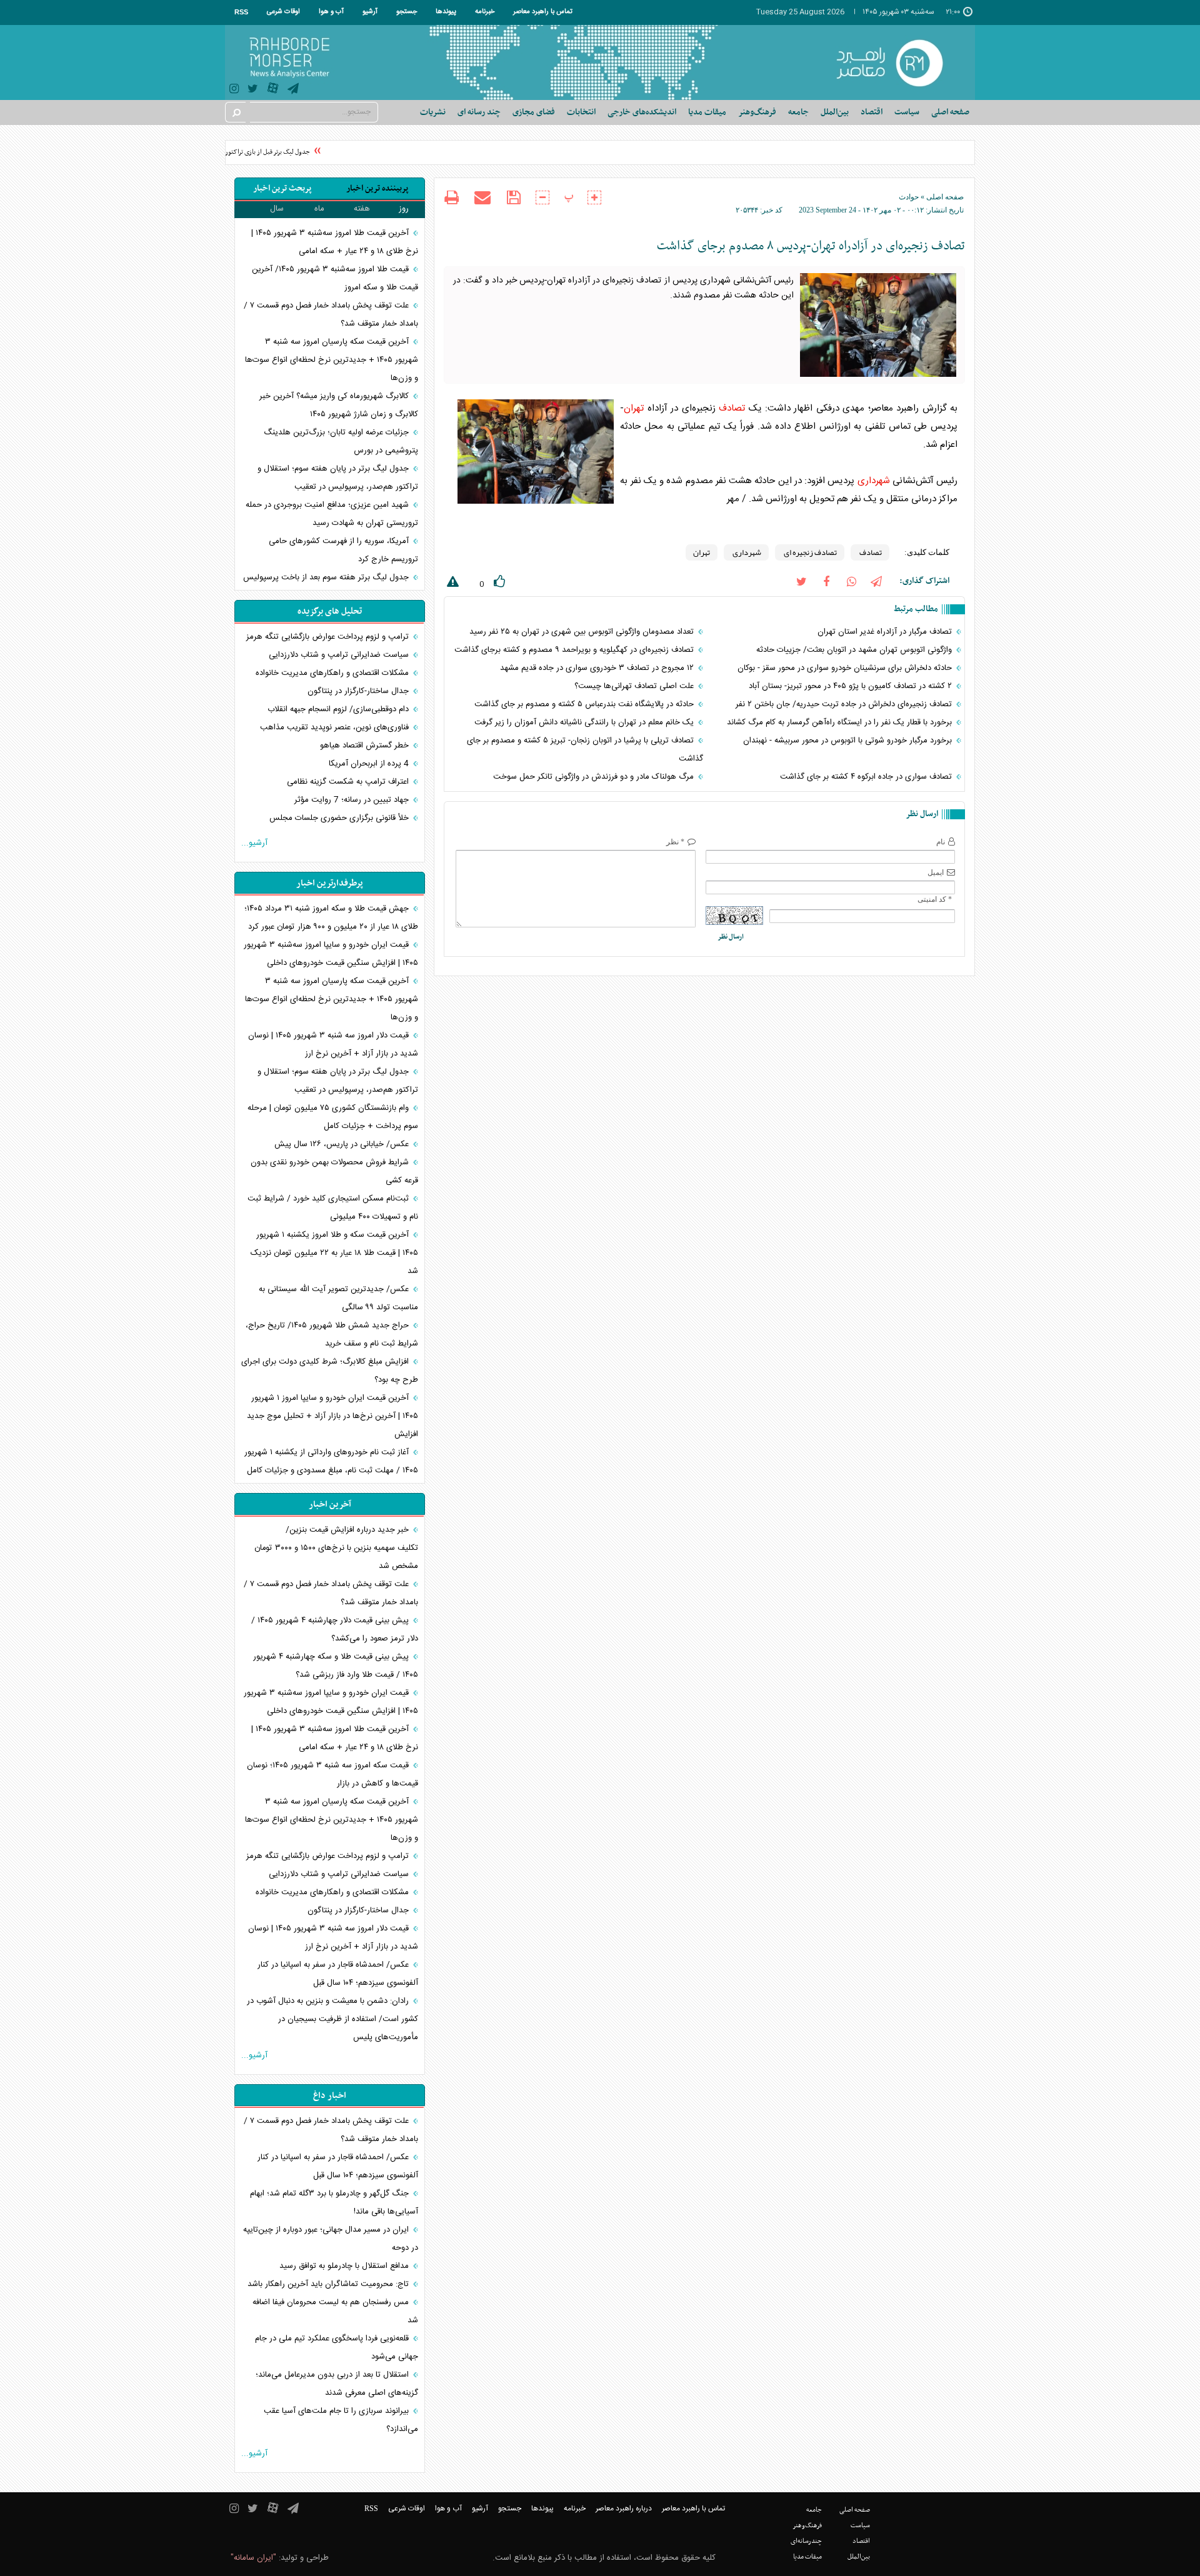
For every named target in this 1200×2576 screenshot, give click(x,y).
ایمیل (936, 872)
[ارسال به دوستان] (482, 197)
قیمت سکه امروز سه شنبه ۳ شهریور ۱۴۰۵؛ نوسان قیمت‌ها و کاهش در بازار (332, 1775)
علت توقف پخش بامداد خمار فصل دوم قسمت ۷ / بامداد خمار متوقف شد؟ (331, 315)
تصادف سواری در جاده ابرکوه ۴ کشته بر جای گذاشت (867, 777)
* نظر (675, 842)
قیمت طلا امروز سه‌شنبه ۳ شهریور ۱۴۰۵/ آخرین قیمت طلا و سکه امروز (335, 278)
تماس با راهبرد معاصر (543, 12)
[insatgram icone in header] (234, 90)
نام (941, 842)
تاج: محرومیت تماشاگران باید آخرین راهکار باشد (329, 2284)
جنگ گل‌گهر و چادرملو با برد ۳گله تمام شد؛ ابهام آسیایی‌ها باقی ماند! (334, 2203)
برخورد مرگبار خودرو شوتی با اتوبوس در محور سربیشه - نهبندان (849, 741)
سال (277, 209)
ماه (319, 209)
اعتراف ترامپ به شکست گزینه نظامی (349, 782)
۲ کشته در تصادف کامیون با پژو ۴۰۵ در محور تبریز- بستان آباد (852, 686)
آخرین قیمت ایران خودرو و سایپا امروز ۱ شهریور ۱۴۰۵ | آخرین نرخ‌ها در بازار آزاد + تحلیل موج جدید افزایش (332, 1416)
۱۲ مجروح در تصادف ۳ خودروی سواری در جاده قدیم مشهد (598, 668)
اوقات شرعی (283, 12)
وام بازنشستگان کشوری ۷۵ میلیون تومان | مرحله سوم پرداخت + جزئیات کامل (333, 1117)
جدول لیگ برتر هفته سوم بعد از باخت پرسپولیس (327, 577)
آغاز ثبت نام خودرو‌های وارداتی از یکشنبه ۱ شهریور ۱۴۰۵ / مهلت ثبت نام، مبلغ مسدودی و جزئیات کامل (331, 1461)
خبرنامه (485, 12)
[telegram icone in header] (293, 90)
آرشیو (370, 12)
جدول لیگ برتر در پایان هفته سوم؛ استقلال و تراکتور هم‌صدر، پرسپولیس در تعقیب (338, 478)
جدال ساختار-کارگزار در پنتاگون (359, 691)
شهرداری (874, 481)
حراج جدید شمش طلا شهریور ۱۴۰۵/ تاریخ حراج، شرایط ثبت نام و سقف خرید (332, 1335)
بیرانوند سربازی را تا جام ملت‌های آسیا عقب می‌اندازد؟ (341, 2420)
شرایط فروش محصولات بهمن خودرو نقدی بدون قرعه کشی (334, 1171)
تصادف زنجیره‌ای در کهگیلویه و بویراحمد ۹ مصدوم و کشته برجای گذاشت (575, 650)
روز (404, 209)
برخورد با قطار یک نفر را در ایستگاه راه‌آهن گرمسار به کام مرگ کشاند (841, 722)
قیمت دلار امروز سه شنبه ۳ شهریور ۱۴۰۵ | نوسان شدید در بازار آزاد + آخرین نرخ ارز (333, 1045)
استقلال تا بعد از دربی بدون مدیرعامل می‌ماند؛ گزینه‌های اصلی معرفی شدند (337, 2384)
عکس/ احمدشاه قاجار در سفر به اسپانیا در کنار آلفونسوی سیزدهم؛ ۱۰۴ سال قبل (338, 1974)
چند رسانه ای (479, 112)
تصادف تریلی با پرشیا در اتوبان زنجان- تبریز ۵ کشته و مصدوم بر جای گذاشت (585, 750)
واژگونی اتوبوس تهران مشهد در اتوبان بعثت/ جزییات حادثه (855, 650)
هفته (362, 209)
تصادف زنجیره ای (810, 552)
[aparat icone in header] (273, 91)
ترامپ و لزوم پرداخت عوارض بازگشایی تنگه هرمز (329, 637)
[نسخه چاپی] (452, 199)
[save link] (513, 198)
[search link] (236, 112)
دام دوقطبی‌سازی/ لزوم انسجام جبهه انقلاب (339, 709)
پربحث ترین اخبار (282, 188)
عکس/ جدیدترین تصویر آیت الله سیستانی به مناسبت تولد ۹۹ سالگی (338, 1298)
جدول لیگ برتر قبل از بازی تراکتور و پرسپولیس (271, 152)
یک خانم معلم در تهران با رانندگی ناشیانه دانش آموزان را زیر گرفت (585, 722)
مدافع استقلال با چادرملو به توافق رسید (345, 2266)
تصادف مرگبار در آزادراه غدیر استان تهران (886, 632)
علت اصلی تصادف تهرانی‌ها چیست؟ (635, 686)
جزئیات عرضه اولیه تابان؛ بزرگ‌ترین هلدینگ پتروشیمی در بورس (341, 442)
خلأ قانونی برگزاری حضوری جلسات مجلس (340, 818)
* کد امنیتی (935, 899)
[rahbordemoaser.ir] (898, 62)
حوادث (909, 197)
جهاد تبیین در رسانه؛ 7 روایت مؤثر (353, 800)
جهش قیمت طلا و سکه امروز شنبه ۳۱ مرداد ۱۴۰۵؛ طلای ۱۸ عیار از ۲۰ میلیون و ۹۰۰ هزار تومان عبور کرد (331, 918)
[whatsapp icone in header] (851, 581)
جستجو (407, 12)
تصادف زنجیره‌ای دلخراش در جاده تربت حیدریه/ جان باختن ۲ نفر (845, 704)
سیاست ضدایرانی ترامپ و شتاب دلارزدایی (340, 655)
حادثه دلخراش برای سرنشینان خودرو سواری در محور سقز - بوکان (846, 668)
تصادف (732, 408)
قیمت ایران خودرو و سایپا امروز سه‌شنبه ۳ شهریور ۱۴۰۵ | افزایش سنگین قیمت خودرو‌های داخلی (331, 954)
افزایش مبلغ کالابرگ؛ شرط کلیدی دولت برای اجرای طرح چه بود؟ (330, 1371)
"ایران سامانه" (253, 2558)
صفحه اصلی (950, 112)
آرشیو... (254, 843)
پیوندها (446, 12)
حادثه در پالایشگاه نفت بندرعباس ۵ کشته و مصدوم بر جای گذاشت (585, 704)
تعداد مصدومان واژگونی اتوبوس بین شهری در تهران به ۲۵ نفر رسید (583, 632)
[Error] (451, 584)
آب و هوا (331, 12)
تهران (634, 408)
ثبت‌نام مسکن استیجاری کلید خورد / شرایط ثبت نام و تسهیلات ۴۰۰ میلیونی (333, 1208)
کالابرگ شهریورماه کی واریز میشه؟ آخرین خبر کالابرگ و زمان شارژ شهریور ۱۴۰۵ (339, 405)
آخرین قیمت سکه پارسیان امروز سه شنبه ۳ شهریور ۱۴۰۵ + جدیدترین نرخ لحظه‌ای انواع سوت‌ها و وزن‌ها (332, 360)
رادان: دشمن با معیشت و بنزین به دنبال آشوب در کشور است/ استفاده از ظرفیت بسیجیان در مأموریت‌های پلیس (332, 2019)
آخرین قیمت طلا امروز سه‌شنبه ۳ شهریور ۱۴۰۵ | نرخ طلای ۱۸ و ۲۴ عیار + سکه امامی (335, 242)
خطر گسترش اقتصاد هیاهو (366, 746)
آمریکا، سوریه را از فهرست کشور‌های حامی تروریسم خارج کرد (343, 550)
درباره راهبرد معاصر (624, 2509)
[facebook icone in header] (826, 581)
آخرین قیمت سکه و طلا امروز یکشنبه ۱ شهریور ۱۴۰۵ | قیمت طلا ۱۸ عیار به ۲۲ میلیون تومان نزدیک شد (334, 1253)
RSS (241, 12)
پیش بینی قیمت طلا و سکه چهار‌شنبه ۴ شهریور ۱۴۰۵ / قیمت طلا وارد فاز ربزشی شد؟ (336, 1666)
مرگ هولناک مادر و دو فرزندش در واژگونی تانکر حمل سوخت (595, 777)
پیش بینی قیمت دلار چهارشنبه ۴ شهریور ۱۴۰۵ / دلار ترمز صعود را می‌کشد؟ (335, 1630)
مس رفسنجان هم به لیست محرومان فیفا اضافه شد (335, 2311)
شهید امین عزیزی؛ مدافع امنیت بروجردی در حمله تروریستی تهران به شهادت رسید (332, 514)
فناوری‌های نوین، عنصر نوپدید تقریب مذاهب (336, 727)
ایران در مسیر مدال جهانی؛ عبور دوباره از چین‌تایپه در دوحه (331, 2239)
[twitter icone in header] (253, 90)
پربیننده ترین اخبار (377, 188)
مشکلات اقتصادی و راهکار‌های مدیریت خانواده (333, 673)
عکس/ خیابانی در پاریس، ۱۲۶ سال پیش (343, 1144)
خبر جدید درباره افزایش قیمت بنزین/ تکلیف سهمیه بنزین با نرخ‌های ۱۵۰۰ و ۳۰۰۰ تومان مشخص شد (336, 1548)
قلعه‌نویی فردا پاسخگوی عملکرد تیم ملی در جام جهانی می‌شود (337, 2348)
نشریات (433, 112)
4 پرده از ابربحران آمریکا (370, 764)
